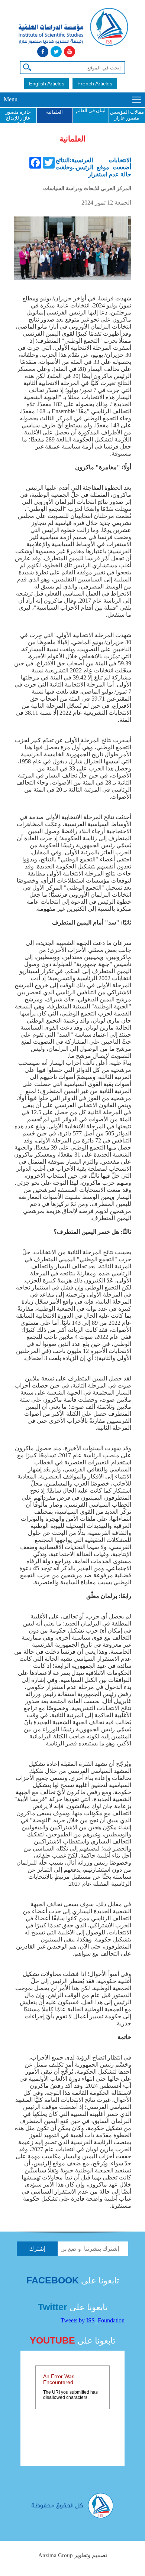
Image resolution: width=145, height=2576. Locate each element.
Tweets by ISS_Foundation (93, 2320)
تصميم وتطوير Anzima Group (73, 2555)
